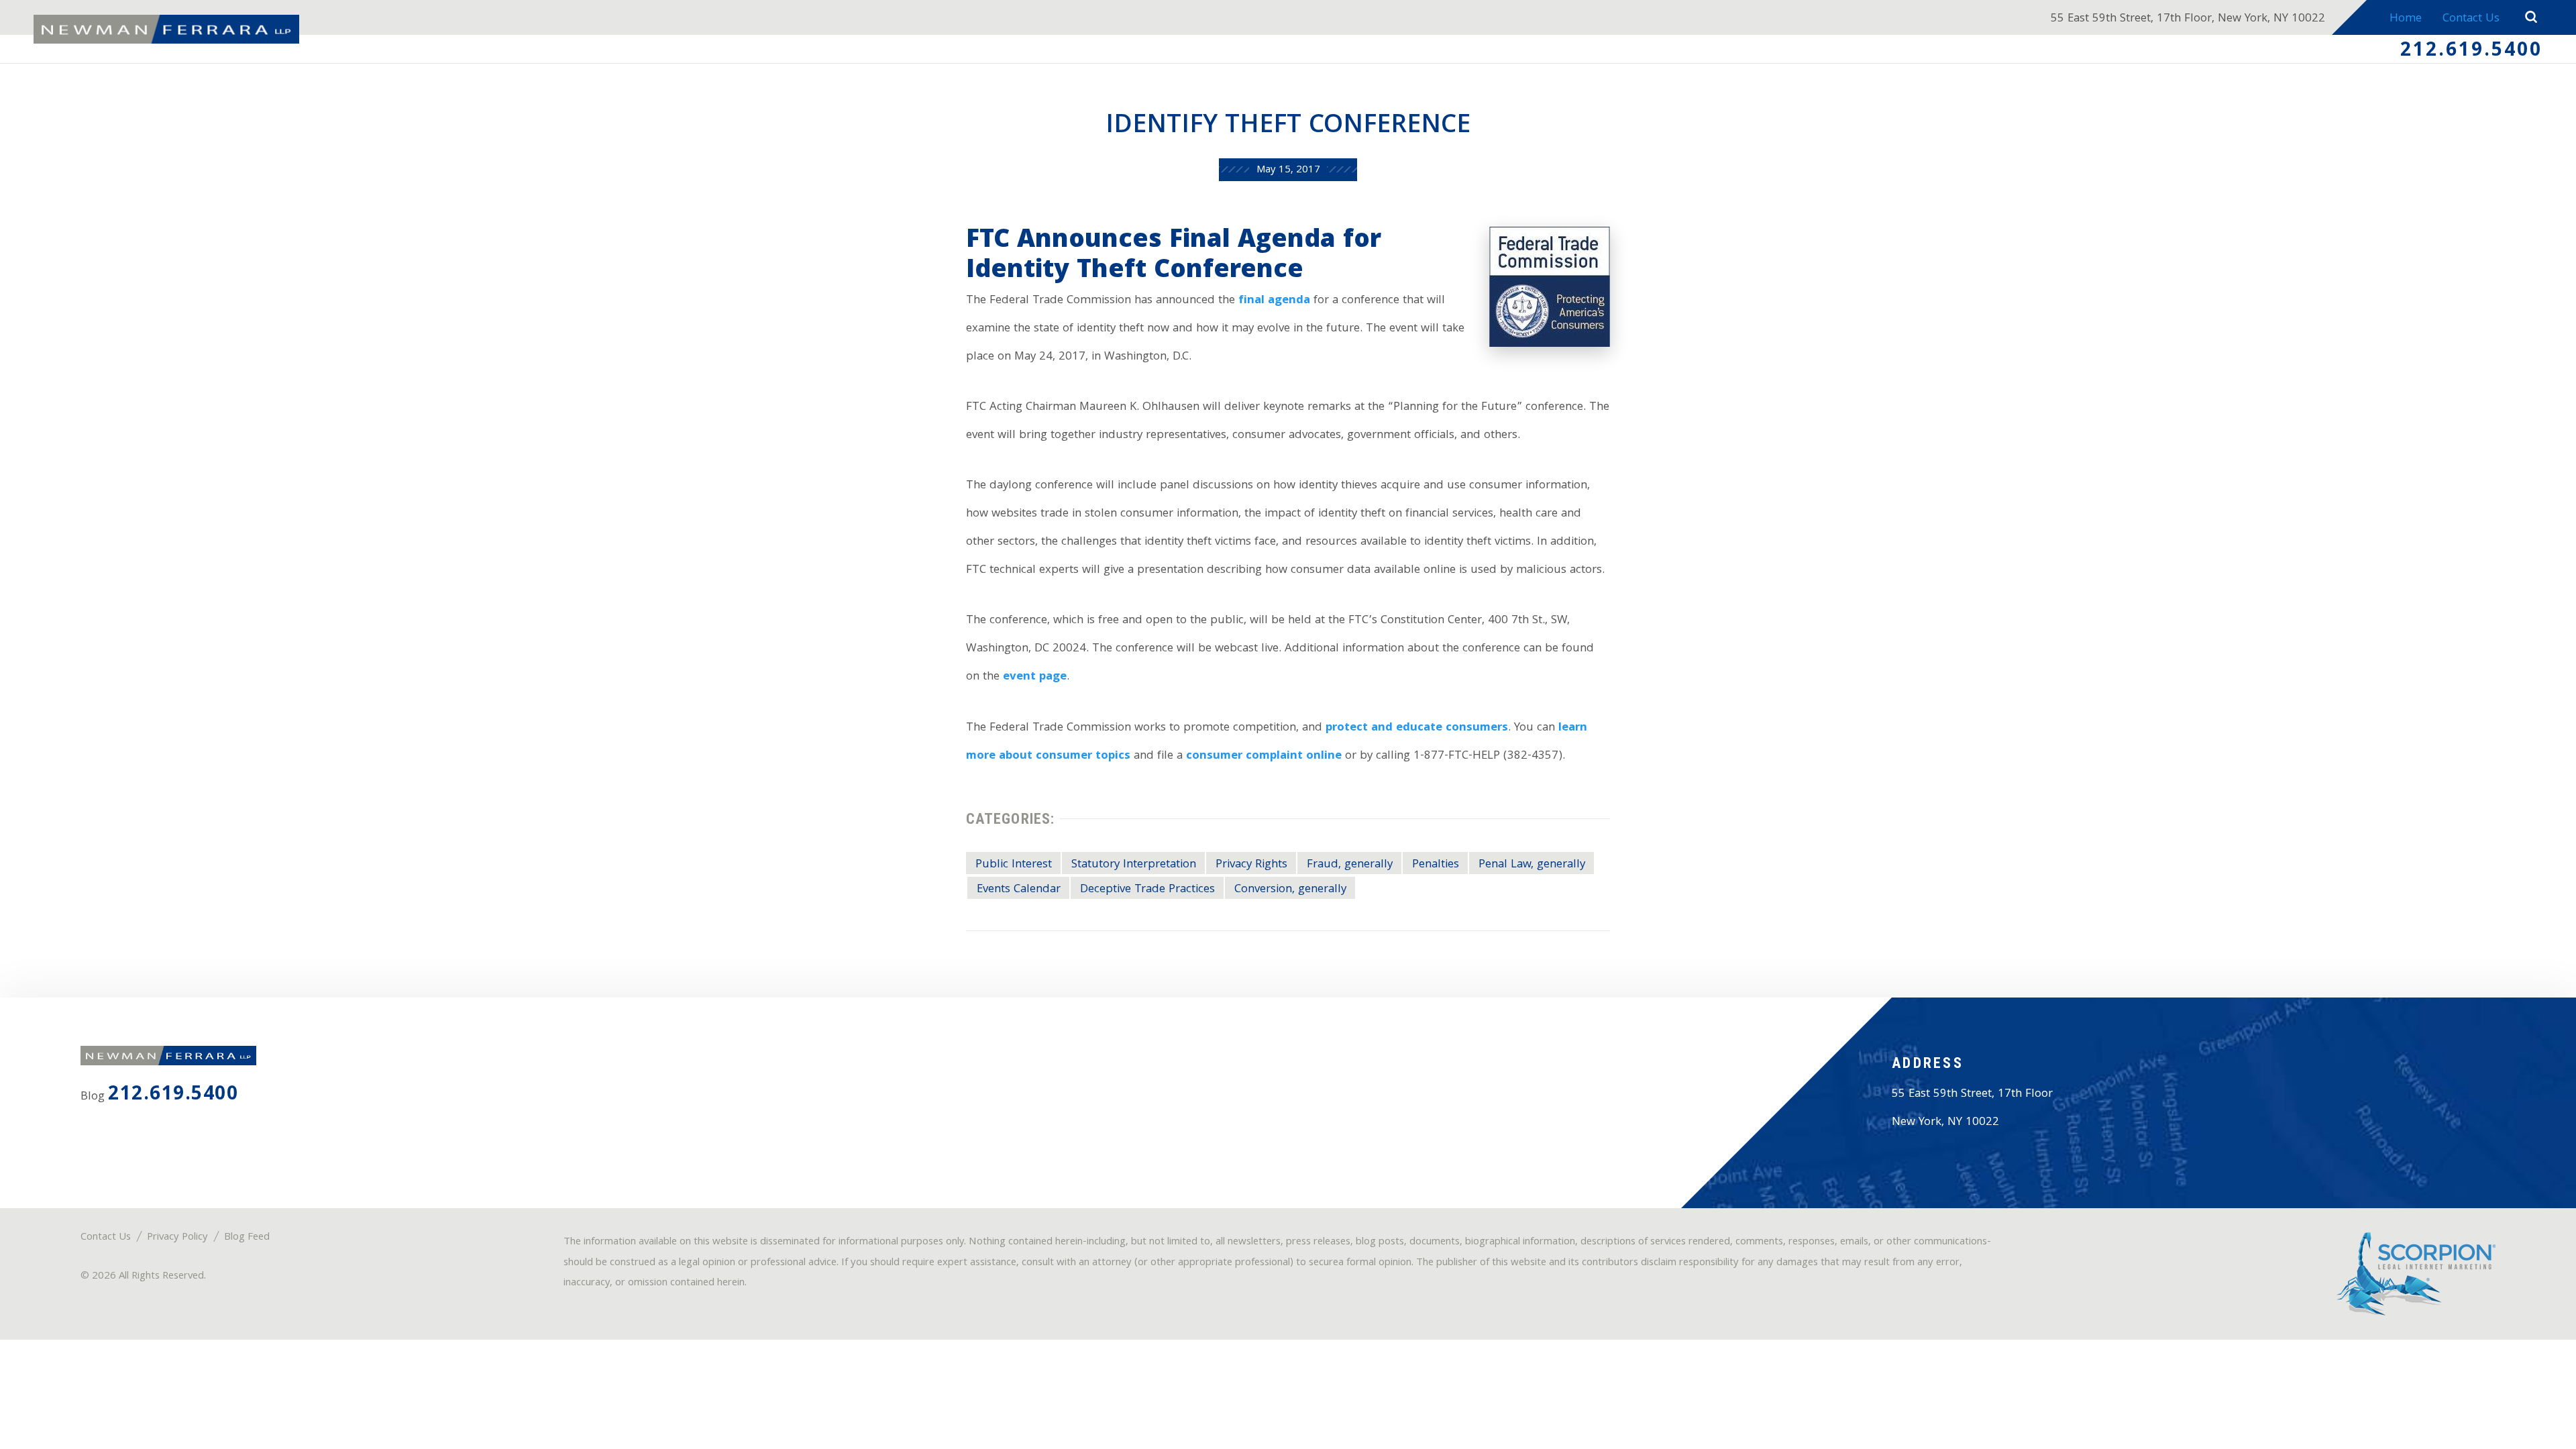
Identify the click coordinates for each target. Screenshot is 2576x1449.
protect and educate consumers (1417, 728)
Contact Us (2471, 19)
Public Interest (1014, 865)
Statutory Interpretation (1134, 865)
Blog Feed (247, 1238)
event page (1035, 677)
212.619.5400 (2471, 52)
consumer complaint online (1264, 756)
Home (2406, 19)
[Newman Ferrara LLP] (166, 30)
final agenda (1274, 301)
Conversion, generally (1290, 890)
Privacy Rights (1251, 865)
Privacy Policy (177, 1238)
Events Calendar (1019, 890)
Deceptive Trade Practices (1147, 890)
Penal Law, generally (1532, 865)
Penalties (1436, 865)
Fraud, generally (1350, 865)
